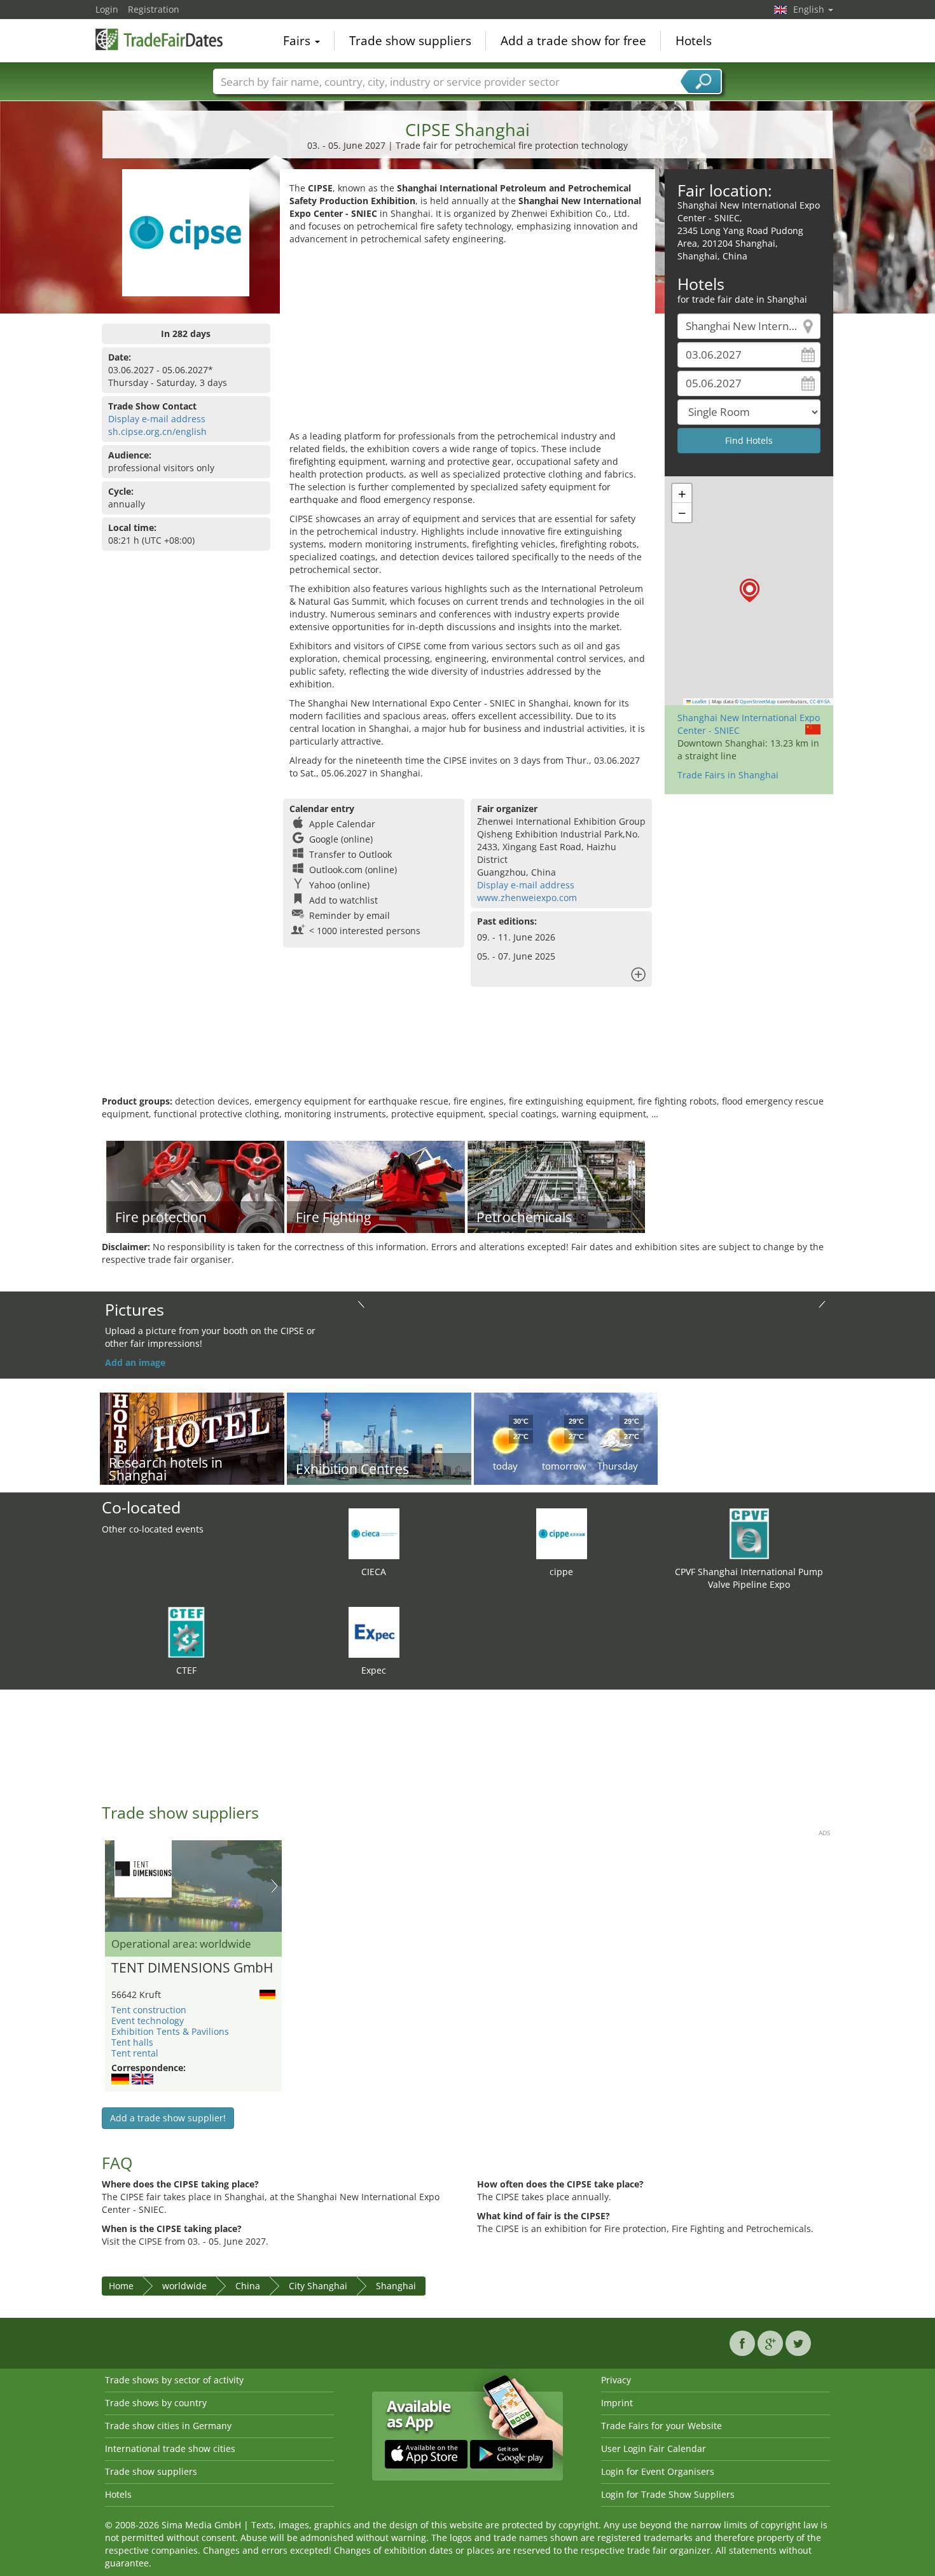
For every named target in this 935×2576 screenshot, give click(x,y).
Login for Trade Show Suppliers (668, 2494)
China (248, 2286)
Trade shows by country (156, 2403)
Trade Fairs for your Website (661, 2426)
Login (107, 9)
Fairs (298, 41)
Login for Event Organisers (658, 2471)
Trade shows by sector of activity (174, 2380)
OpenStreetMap (758, 701)
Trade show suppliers (410, 41)
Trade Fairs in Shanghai (728, 775)
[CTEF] (186, 1631)
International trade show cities (170, 2449)
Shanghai (396, 2286)
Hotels (694, 41)
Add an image (135, 1362)
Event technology (148, 2021)
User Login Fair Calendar (654, 2449)
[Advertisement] (468, 341)
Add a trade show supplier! (168, 2118)
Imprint (617, 2403)
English (810, 9)
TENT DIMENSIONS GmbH (192, 1968)
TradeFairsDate (159, 39)
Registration (154, 9)
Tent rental (135, 2053)
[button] (750, 590)
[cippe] (562, 1533)
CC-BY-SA (820, 701)
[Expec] (374, 1631)
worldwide (184, 2286)
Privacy (616, 2380)
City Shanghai (318, 2286)
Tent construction (149, 2010)
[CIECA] (374, 1533)
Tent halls (132, 2042)
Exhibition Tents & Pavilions (170, 2031)
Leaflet (699, 701)
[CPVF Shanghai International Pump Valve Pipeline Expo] (749, 1533)
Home (121, 2286)
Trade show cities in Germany (168, 2426)
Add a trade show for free (573, 41)
